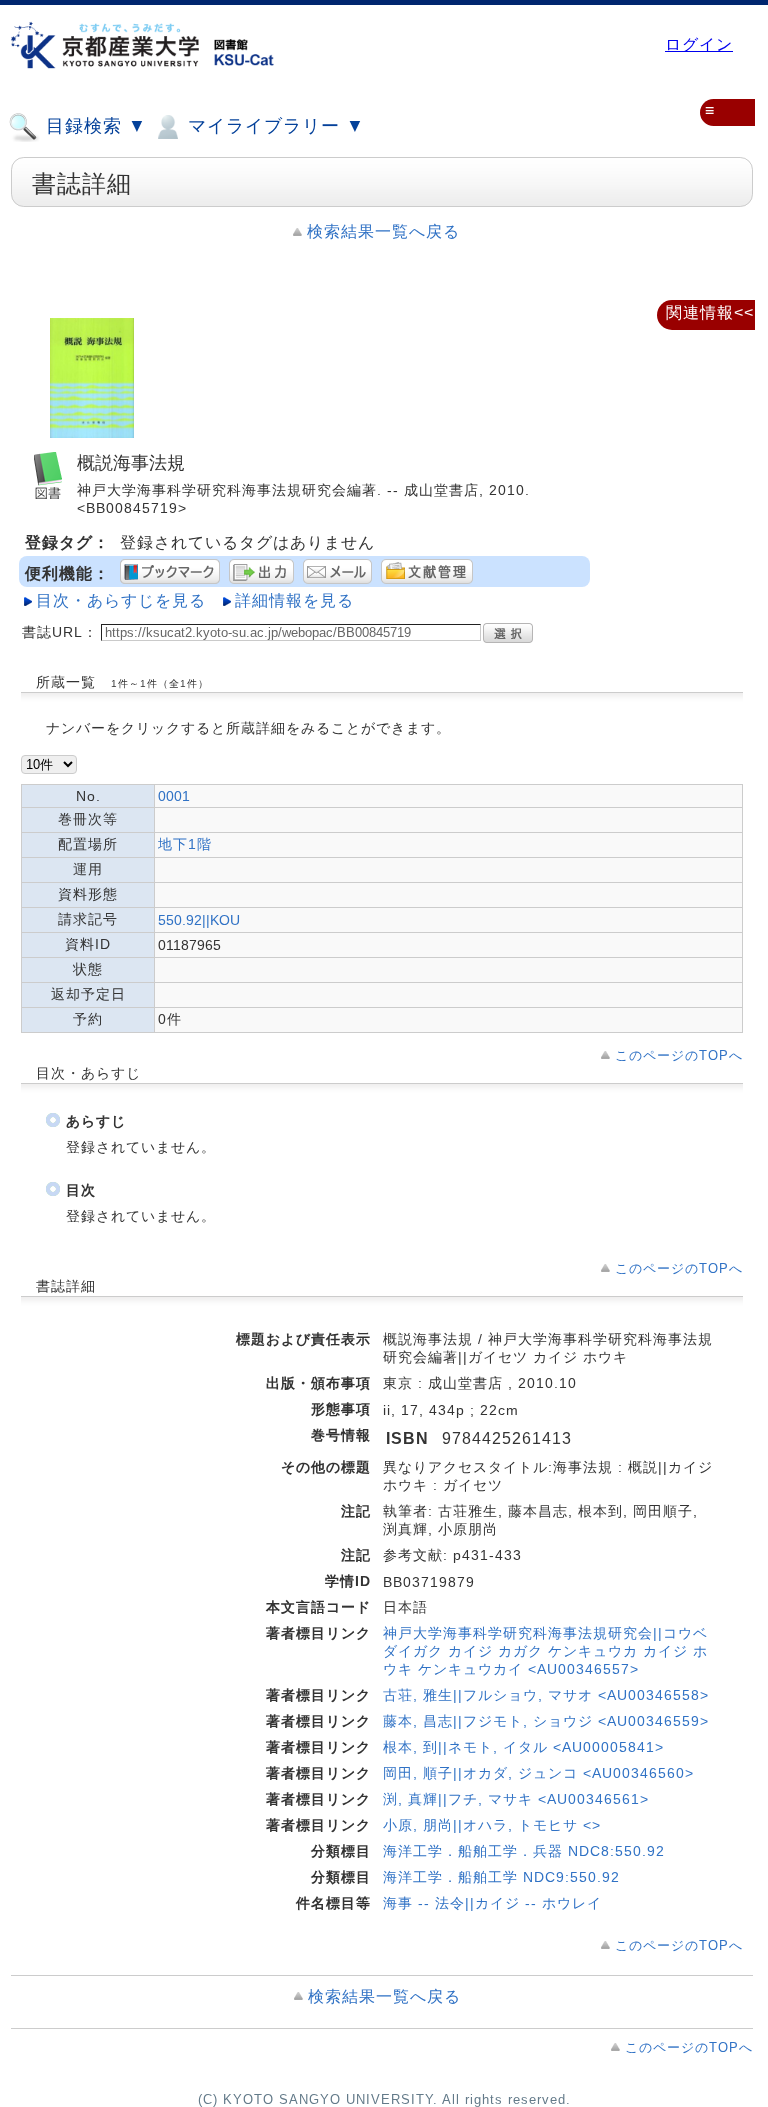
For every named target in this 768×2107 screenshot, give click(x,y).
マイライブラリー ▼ (273, 126)
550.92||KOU (199, 920)
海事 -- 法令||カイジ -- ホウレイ (492, 1903)
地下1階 (185, 844)
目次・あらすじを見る (121, 600)
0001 (174, 796)
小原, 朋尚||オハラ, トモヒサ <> (492, 1825)
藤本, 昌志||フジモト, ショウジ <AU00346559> (546, 1721)
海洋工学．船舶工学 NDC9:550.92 (501, 1877)
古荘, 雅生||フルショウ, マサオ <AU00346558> (546, 1695)
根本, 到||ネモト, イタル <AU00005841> (523, 1747)
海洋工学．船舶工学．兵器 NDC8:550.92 (524, 1851)
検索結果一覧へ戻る (383, 231)
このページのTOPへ (679, 1055)
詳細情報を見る (294, 600)
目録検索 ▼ (93, 126)
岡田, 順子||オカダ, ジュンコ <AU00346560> (538, 1773)
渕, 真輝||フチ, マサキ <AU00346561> (516, 1799)
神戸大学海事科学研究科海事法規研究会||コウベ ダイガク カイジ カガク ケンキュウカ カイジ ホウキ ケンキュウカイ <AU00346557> (545, 1651)
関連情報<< (710, 312)
